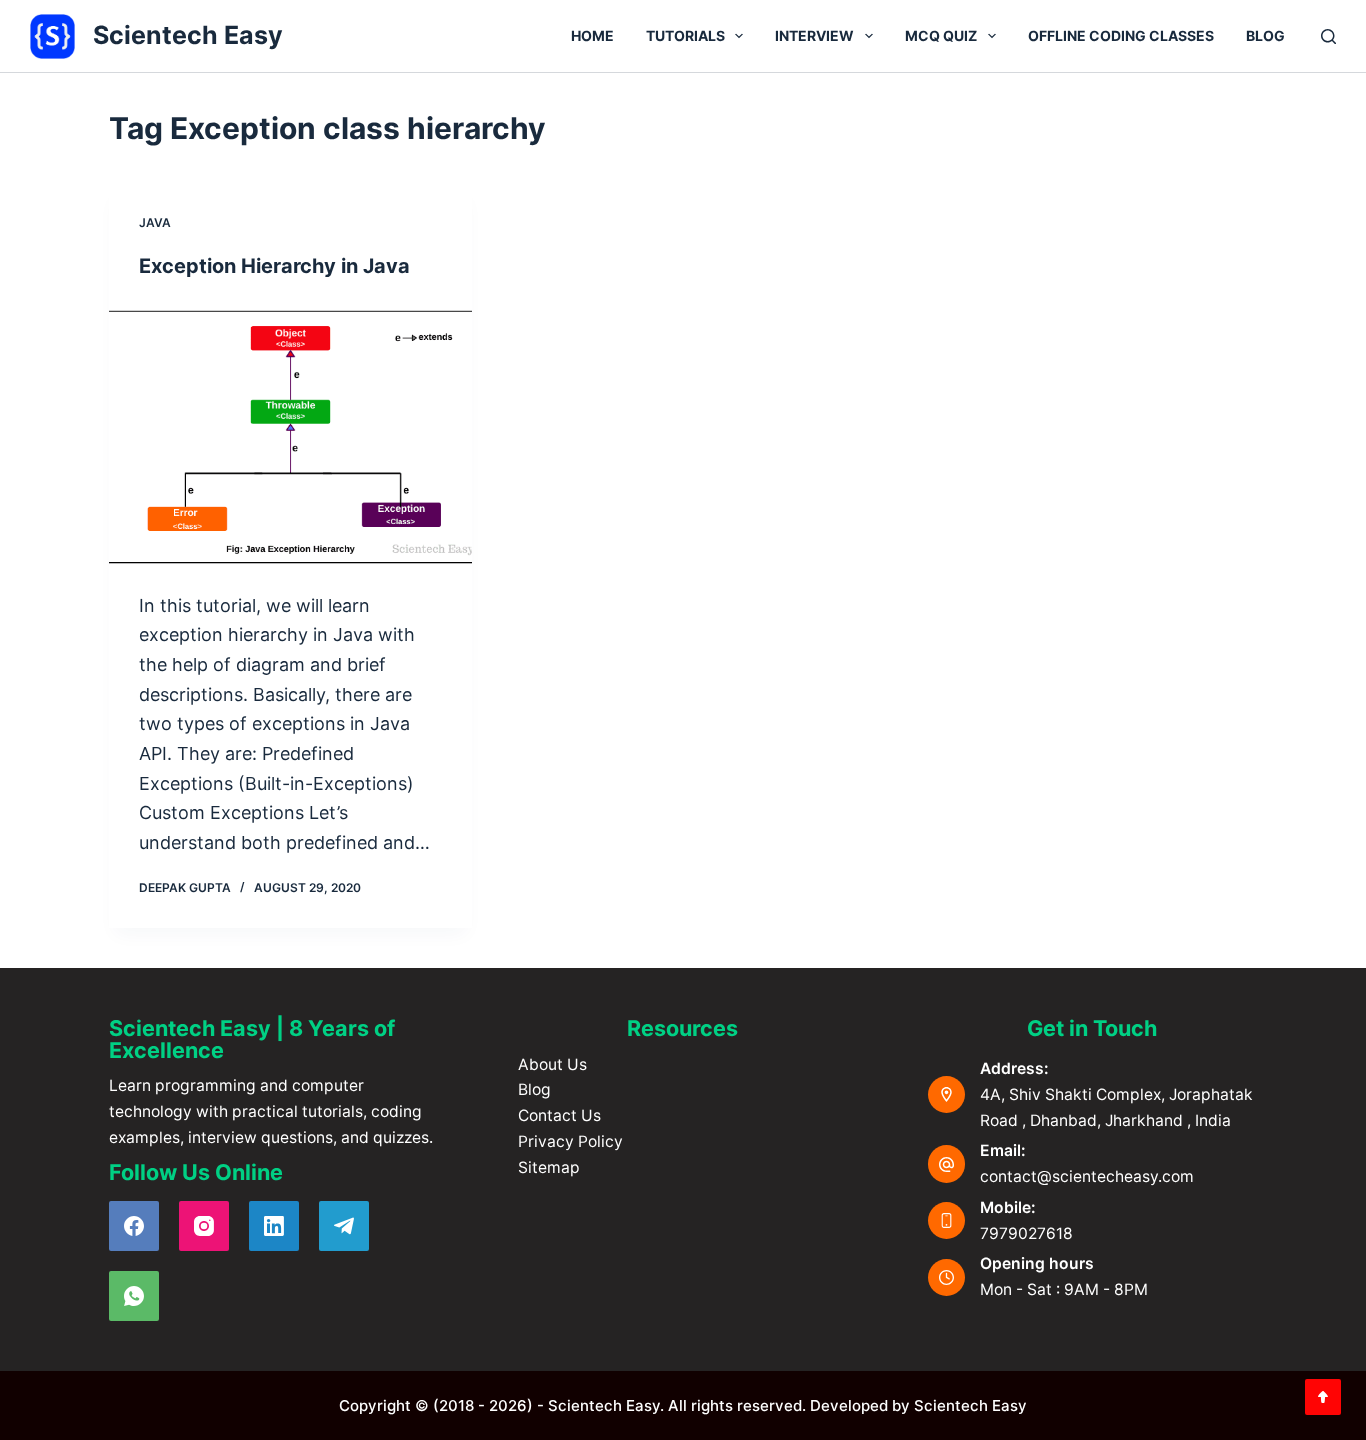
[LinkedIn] (274, 1226)
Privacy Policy (570, 1141)
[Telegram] (344, 1226)
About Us (552, 1064)
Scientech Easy (188, 35)
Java (155, 222)
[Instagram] (204, 1226)
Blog (1265, 35)
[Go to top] (1323, 1397)
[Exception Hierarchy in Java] (290, 435)
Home (592, 35)
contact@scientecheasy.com (1087, 1176)
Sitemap (549, 1167)
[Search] (1328, 36)
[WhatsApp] (134, 1296)
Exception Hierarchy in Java (274, 266)
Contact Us (559, 1115)
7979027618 (1026, 1233)
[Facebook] (134, 1226)
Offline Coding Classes (1121, 35)
